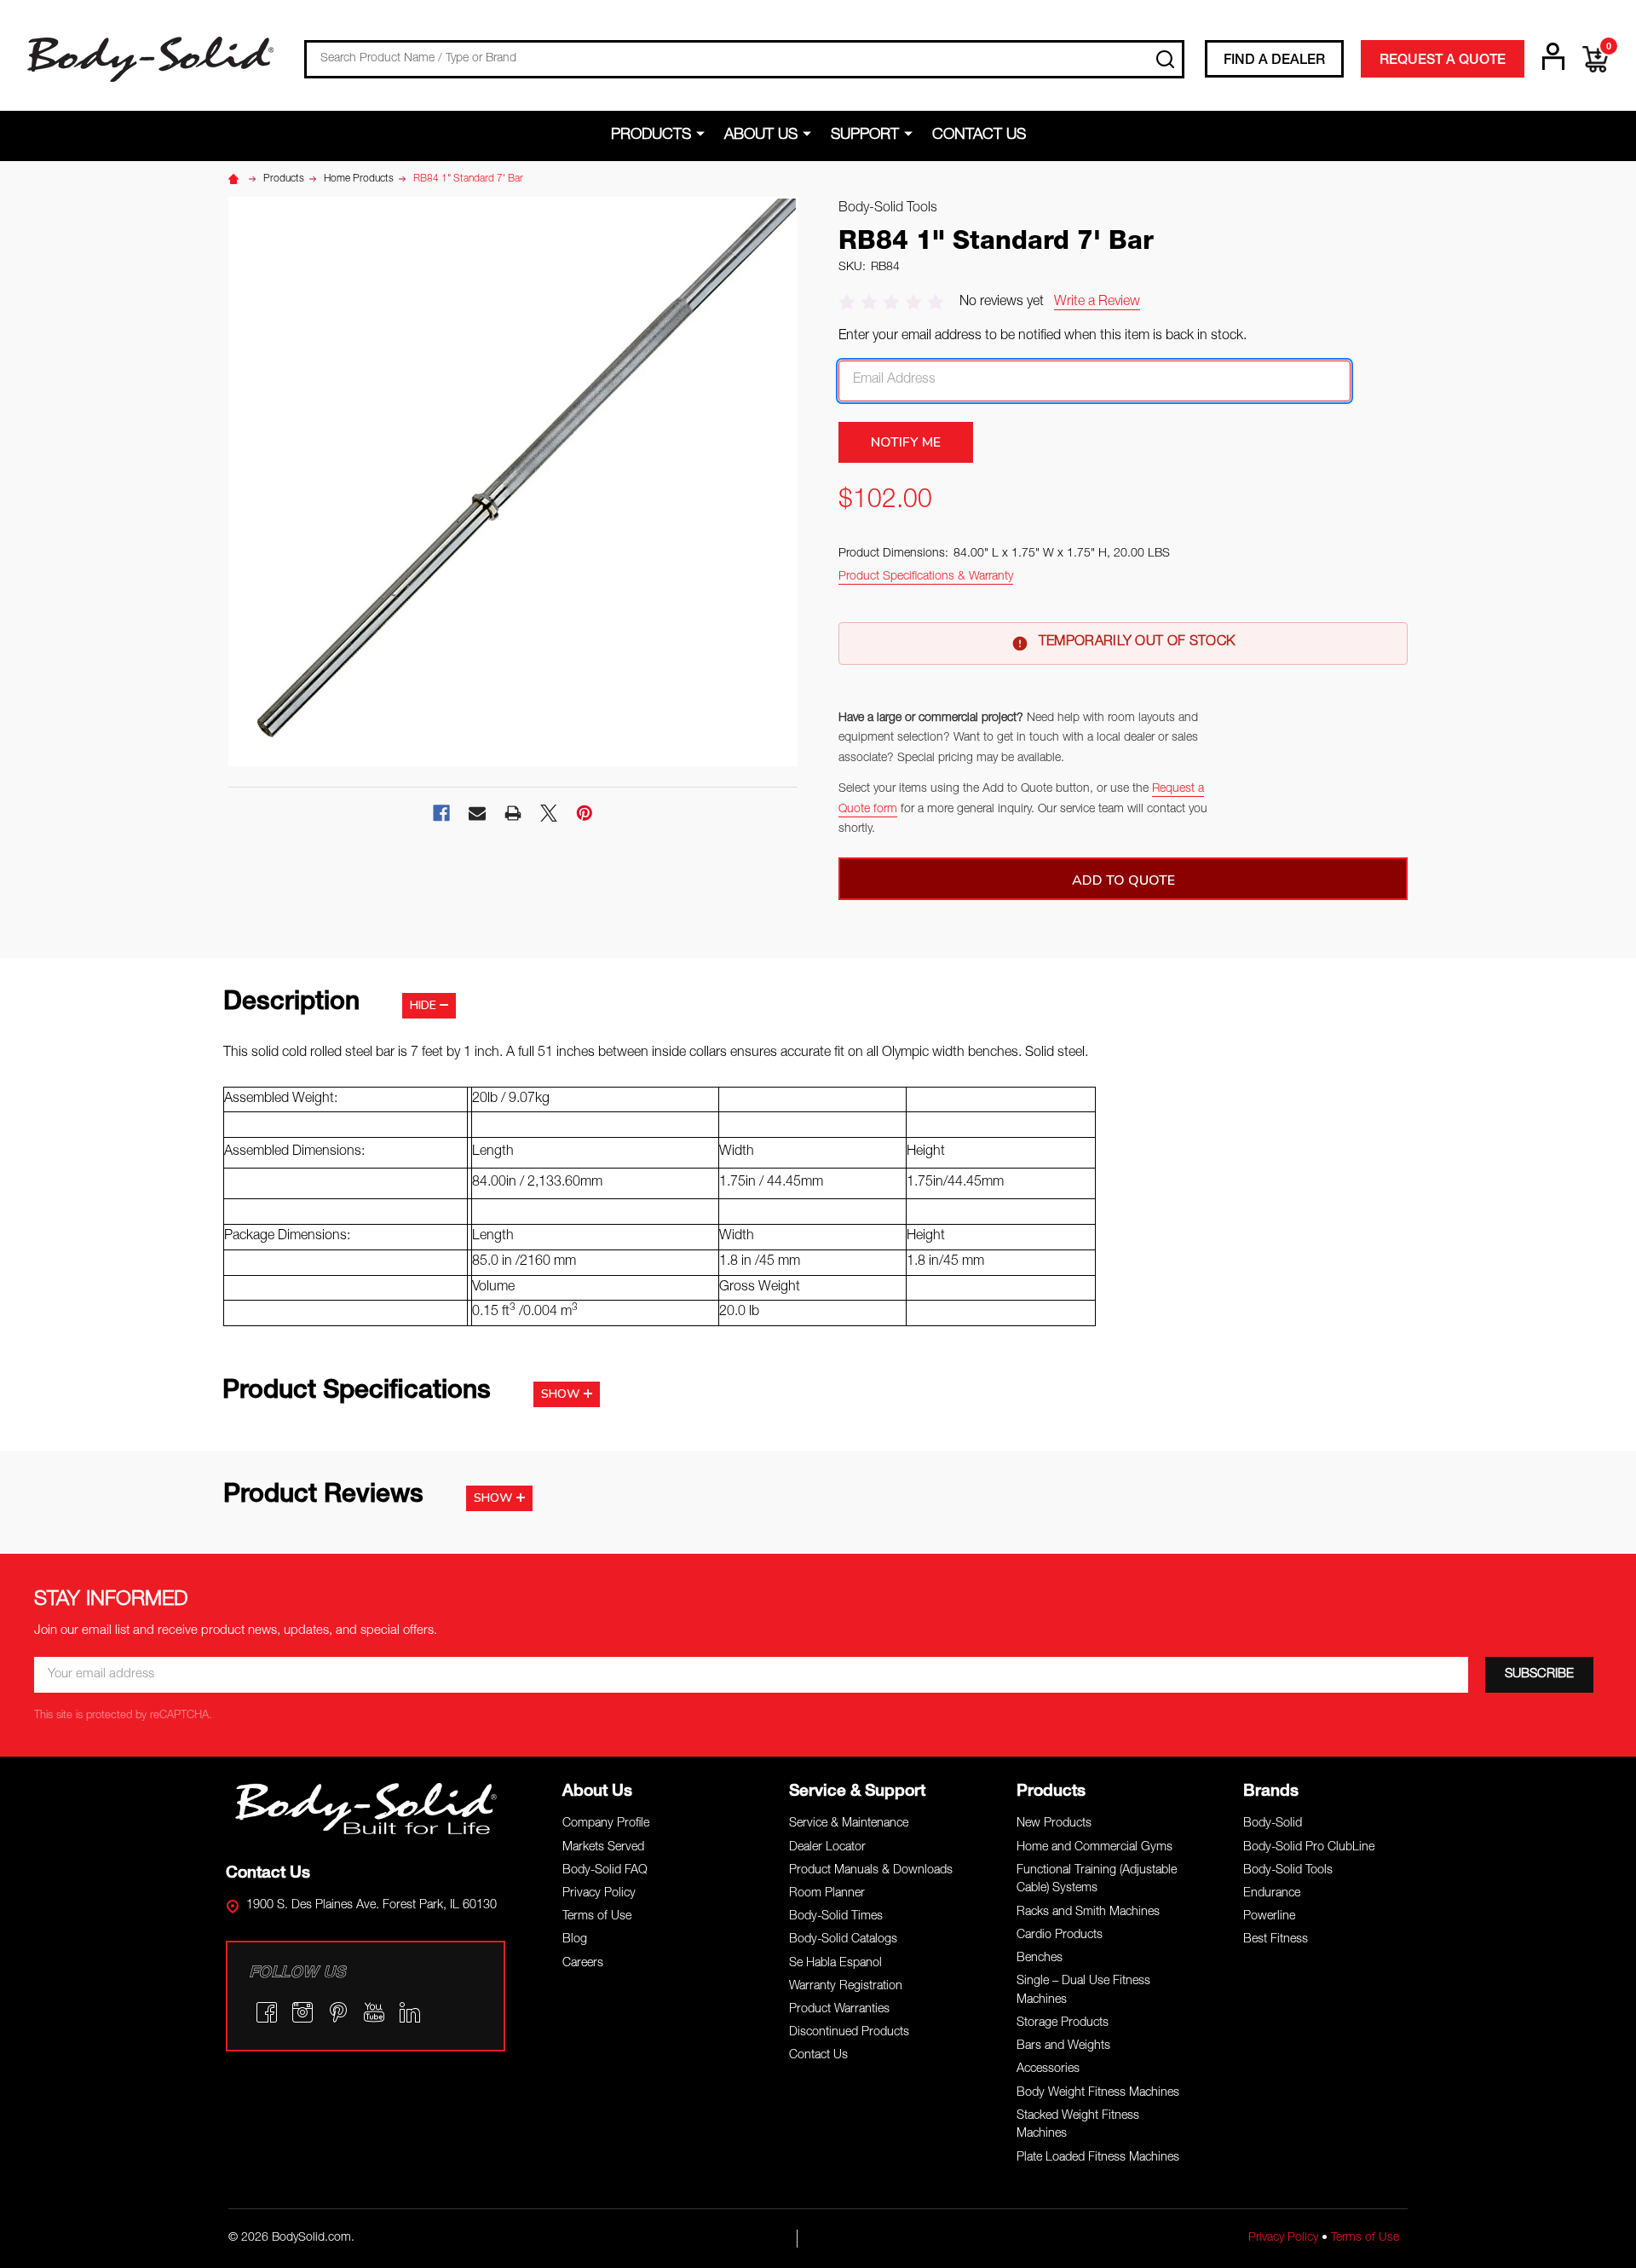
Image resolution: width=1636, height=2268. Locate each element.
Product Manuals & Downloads (871, 1871)
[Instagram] (302, 2012)
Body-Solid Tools (1288, 1871)
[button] (366, 1808)
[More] (703, 135)
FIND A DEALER (1274, 61)
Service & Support (857, 1792)
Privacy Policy (599, 1894)
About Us (761, 136)
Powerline (1269, 1917)
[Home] (236, 179)
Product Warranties (839, 2010)
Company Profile (606, 1824)
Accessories (1048, 2069)
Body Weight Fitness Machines (1098, 2093)
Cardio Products (1060, 1936)
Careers (583, 1964)
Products (651, 136)
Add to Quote (1123, 880)
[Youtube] (374, 2012)
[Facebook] (441, 813)
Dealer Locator (827, 1848)
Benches (1040, 1959)
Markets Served (603, 1848)
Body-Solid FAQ (605, 1871)
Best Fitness (1276, 1940)
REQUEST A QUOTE (1443, 61)
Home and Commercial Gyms (1095, 1848)
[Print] (513, 813)
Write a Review (1097, 303)
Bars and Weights (1063, 2046)
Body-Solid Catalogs (843, 1940)
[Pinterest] (585, 813)
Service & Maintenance (849, 1824)
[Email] (477, 813)
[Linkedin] (410, 2012)
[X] (549, 813)
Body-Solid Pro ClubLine (1309, 1848)
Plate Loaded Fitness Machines (1098, 2158)
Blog (575, 1940)
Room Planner (827, 1894)
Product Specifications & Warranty (926, 577)
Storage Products (1063, 2023)
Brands (1271, 1792)
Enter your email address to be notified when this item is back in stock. (1043, 337)
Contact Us (979, 136)
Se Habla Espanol (835, 1964)
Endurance (1272, 1894)
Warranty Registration (846, 1987)
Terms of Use (597, 1917)
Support (865, 136)
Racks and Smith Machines (1088, 1913)
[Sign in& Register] (1553, 56)
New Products (1054, 1824)
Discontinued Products (849, 2033)
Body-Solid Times (836, 1917)
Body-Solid (1273, 1824)
